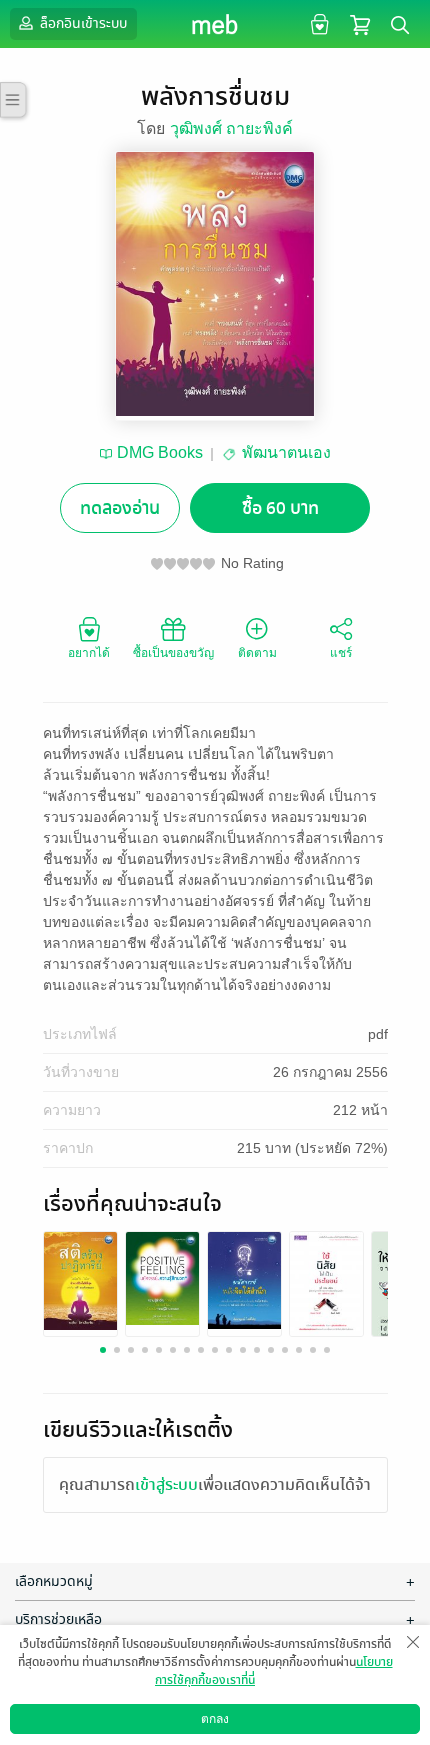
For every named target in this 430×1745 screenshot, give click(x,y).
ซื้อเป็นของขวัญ (173, 653)
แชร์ (341, 653)
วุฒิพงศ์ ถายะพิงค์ (231, 128)
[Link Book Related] (80, 1279)
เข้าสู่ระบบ (166, 1485)
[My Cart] (360, 23)
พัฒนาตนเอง (286, 452)
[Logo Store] (215, 24)
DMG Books (160, 452)
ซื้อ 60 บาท (280, 508)
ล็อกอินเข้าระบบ (82, 23)
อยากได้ (89, 653)
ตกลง (215, 1719)
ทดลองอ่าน (120, 508)
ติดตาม (257, 653)
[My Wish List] (317, 23)
